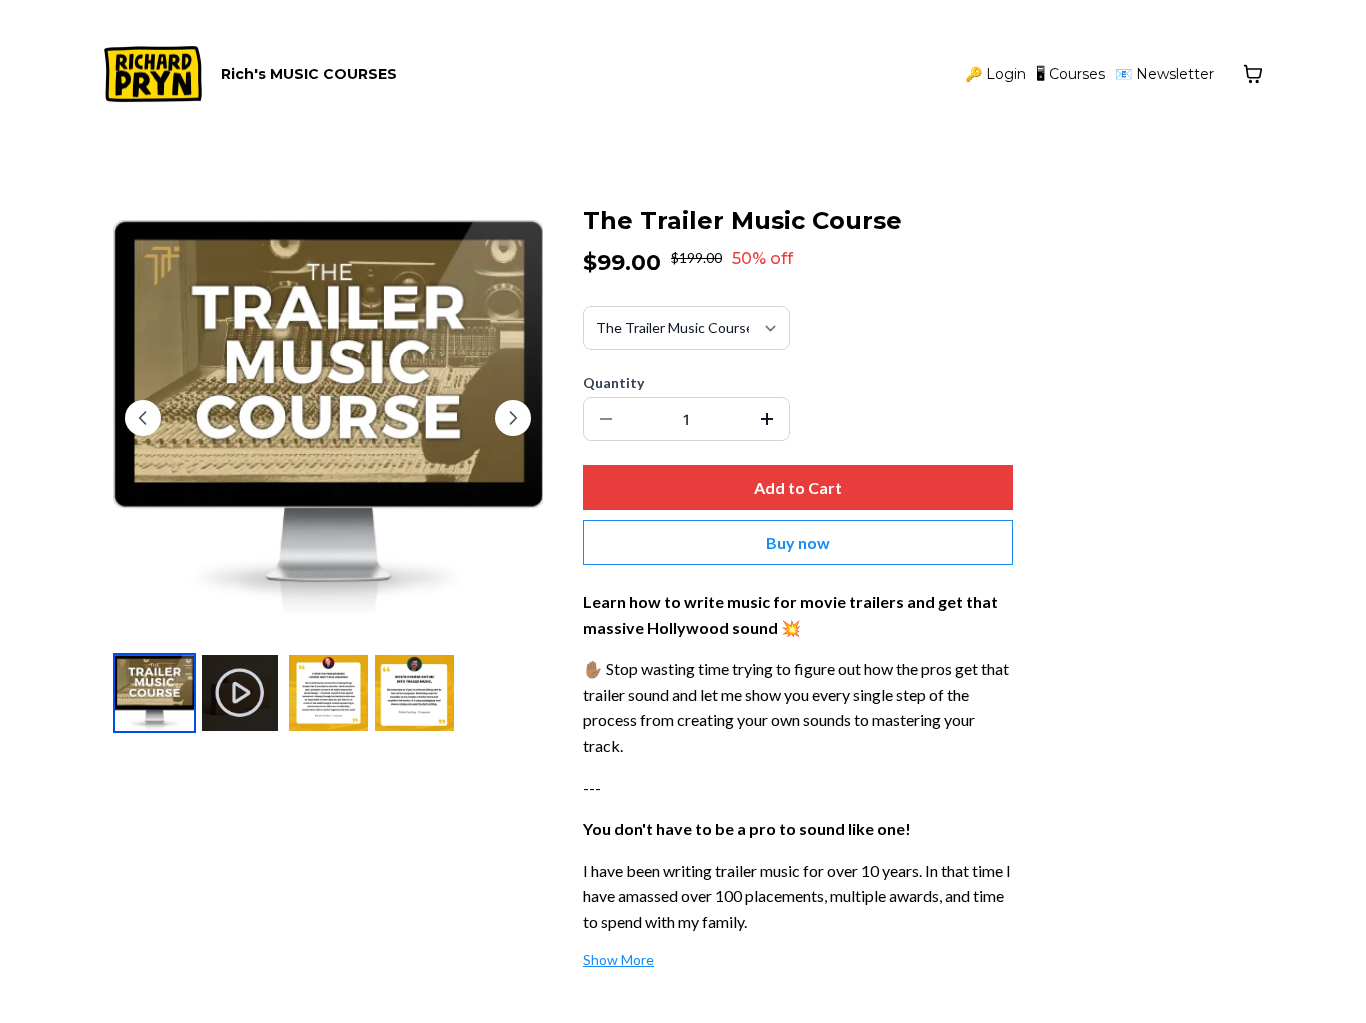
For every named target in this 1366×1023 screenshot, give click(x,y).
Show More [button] (618, 959)
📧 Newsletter (1164, 74)
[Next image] (513, 418)
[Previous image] (143, 418)
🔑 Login (995, 74)
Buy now (798, 542)
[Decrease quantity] (606, 419)
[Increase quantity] (767, 419)
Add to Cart (798, 487)
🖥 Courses (1070, 74)
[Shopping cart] (1253, 74)
